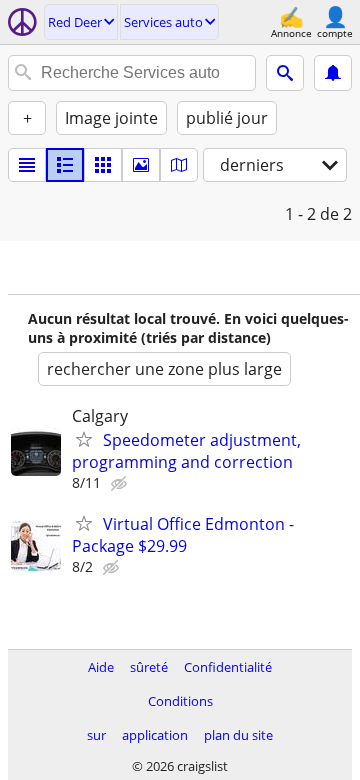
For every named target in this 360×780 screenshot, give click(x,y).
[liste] (27, 165)
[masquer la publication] (121, 484)
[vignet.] (65, 165)
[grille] (103, 165)
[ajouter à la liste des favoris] (84, 439)
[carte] (179, 165)
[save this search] (333, 73)
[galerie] (141, 165)
